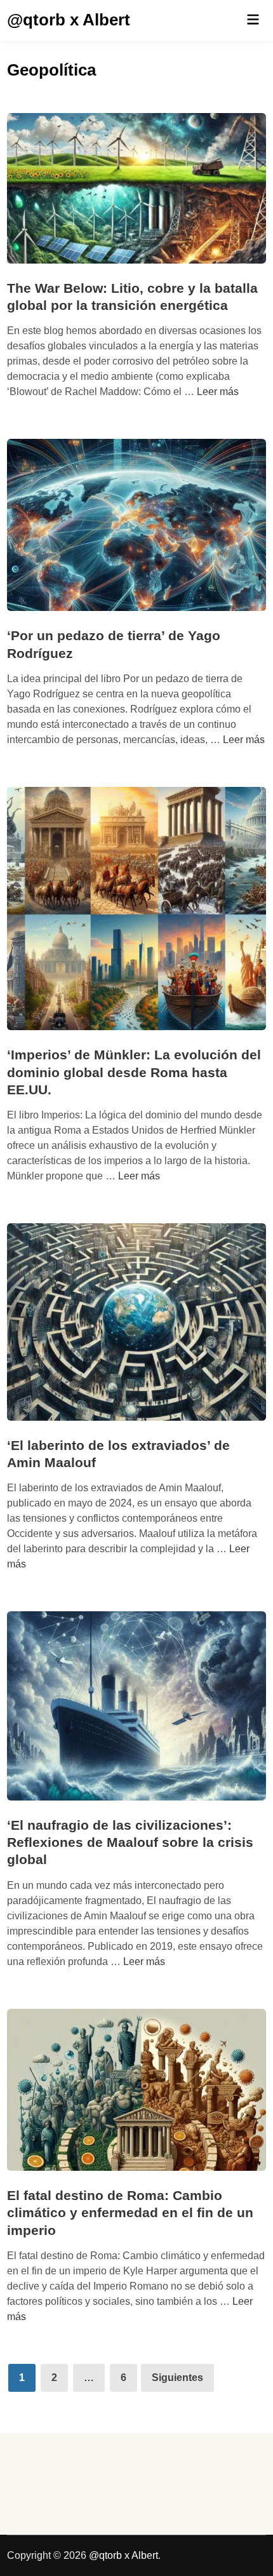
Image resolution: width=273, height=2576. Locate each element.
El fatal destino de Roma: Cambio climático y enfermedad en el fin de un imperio (130, 2213)
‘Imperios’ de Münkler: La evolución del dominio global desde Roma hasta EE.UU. (134, 1072)
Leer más (218, 392)
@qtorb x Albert (69, 20)
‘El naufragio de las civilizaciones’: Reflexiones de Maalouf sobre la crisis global (130, 1842)
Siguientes (177, 2378)
